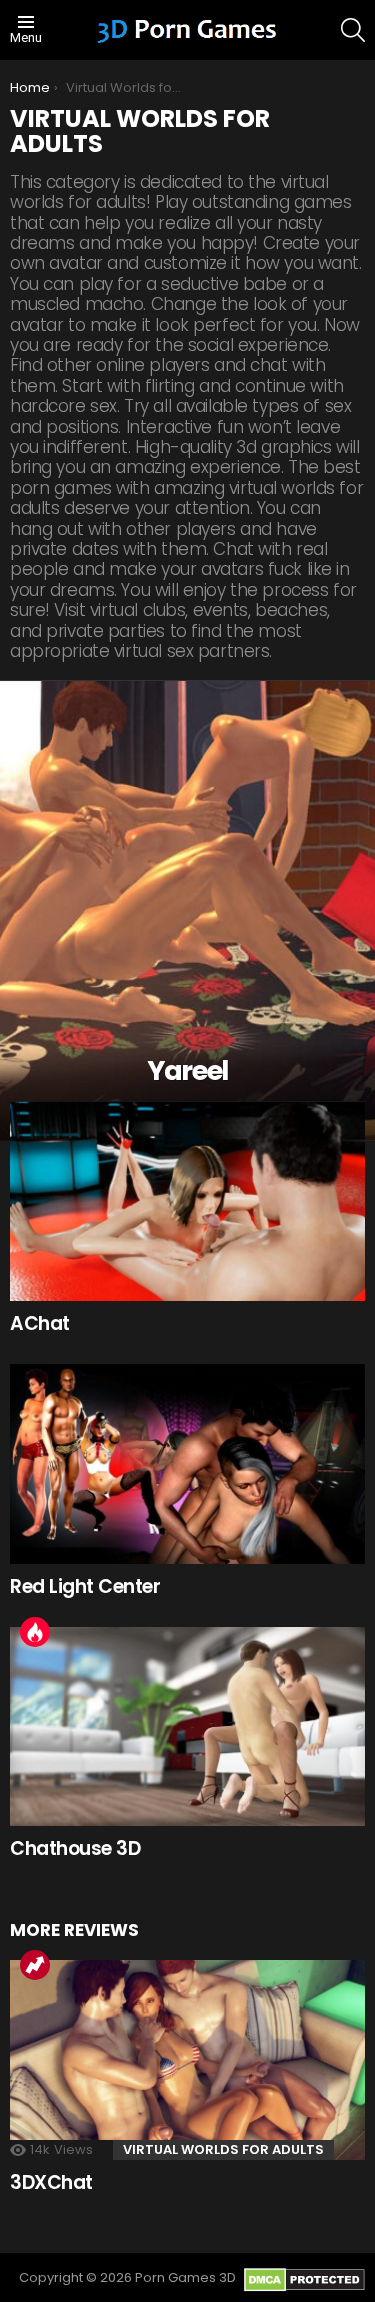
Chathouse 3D (75, 1848)
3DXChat (51, 2182)
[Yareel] (187, 911)
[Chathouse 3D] (187, 1726)
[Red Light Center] (187, 1463)
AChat (40, 1323)
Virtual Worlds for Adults (223, 2149)
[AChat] (187, 1200)
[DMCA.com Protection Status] (304, 2287)
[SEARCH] (353, 30)
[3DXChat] (187, 2059)
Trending (35, 1965)
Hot (35, 1632)
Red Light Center (85, 1586)
